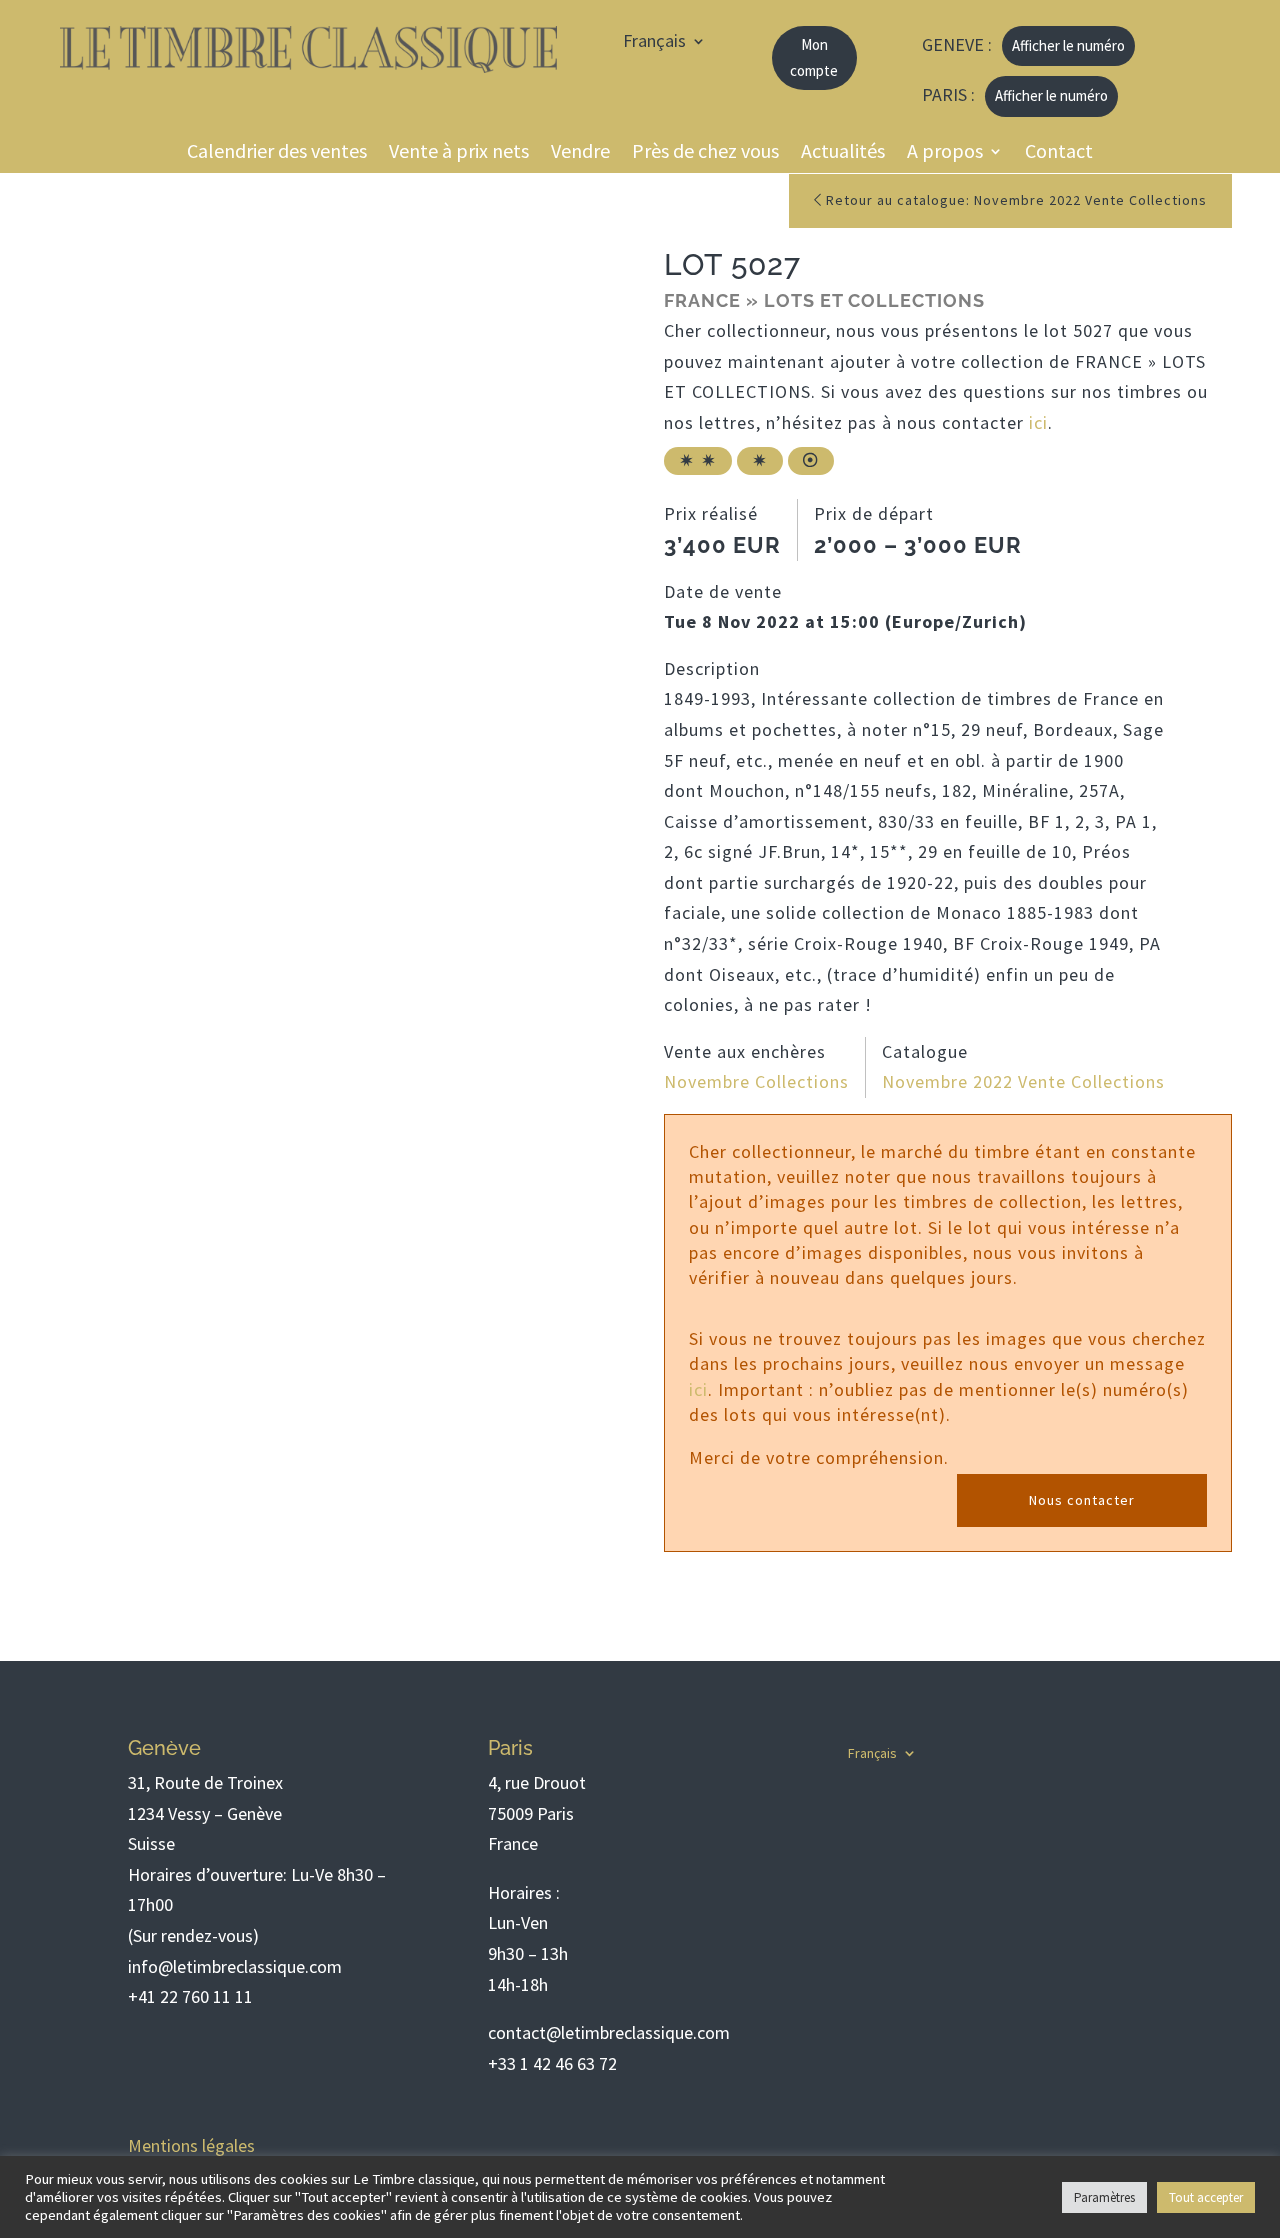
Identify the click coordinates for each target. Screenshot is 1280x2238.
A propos (945, 154)
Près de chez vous (705, 154)
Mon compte (814, 57)
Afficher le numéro (1068, 45)
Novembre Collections (756, 1081)
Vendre (580, 154)
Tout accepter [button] (1206, 2197)
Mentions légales (191, 2145)
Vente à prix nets (459, 154)
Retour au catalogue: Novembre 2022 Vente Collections (1014, 200)
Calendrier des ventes (277, 154)
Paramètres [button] (1104, 2197)
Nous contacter (1082, 1500)
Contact (1059, 154)
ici (1038, 422)
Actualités (843, 154)
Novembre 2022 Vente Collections (1023, 1081)
